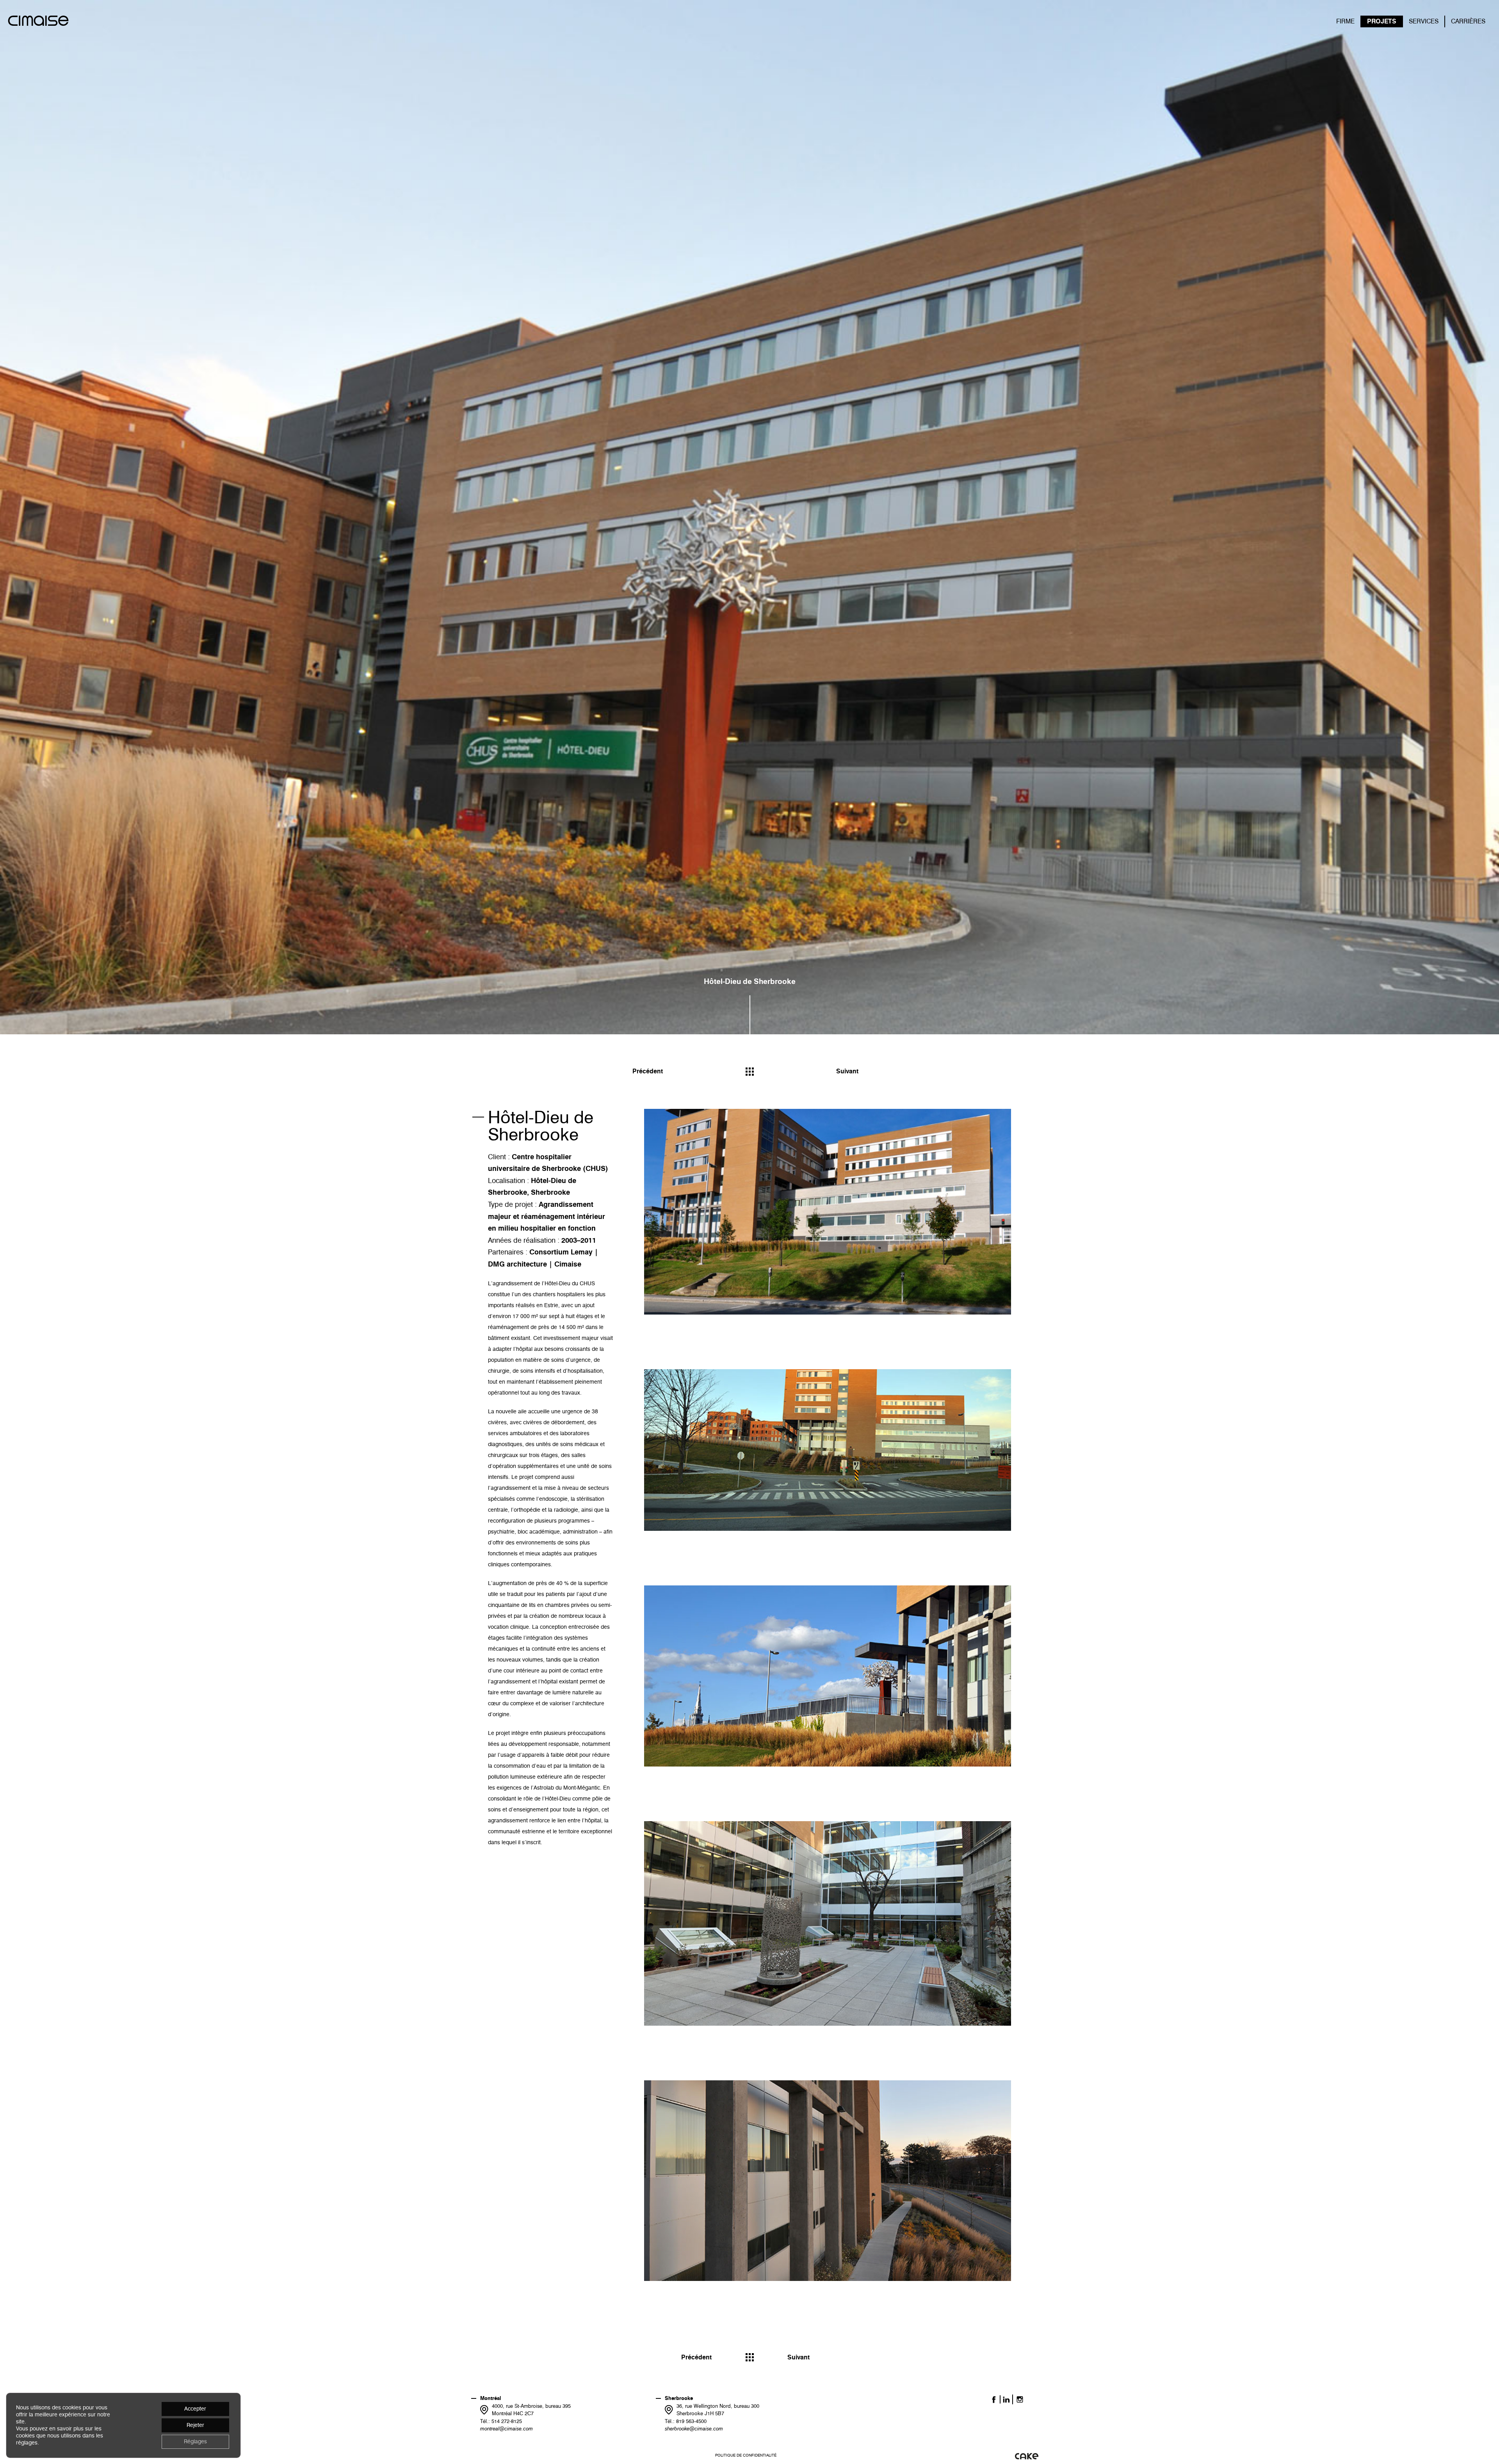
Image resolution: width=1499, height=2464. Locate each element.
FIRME (1345, 21)
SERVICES (1424, 21)
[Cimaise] (38, 22)
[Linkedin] (1006, 2399)
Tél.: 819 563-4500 (686, 2421)
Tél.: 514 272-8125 (501, 2421)
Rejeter (195, 2425)
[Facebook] (994, 2399)
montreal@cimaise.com (506, 2428)
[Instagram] (1020, 2399)
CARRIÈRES (1468, 21)
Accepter (195, 2409)
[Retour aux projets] (750, 1072)
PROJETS (1382, 21)
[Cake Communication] (1027, 2456)
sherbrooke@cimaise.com (694, 2428)
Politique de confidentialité (746, 2455)
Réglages (195, 2442)
